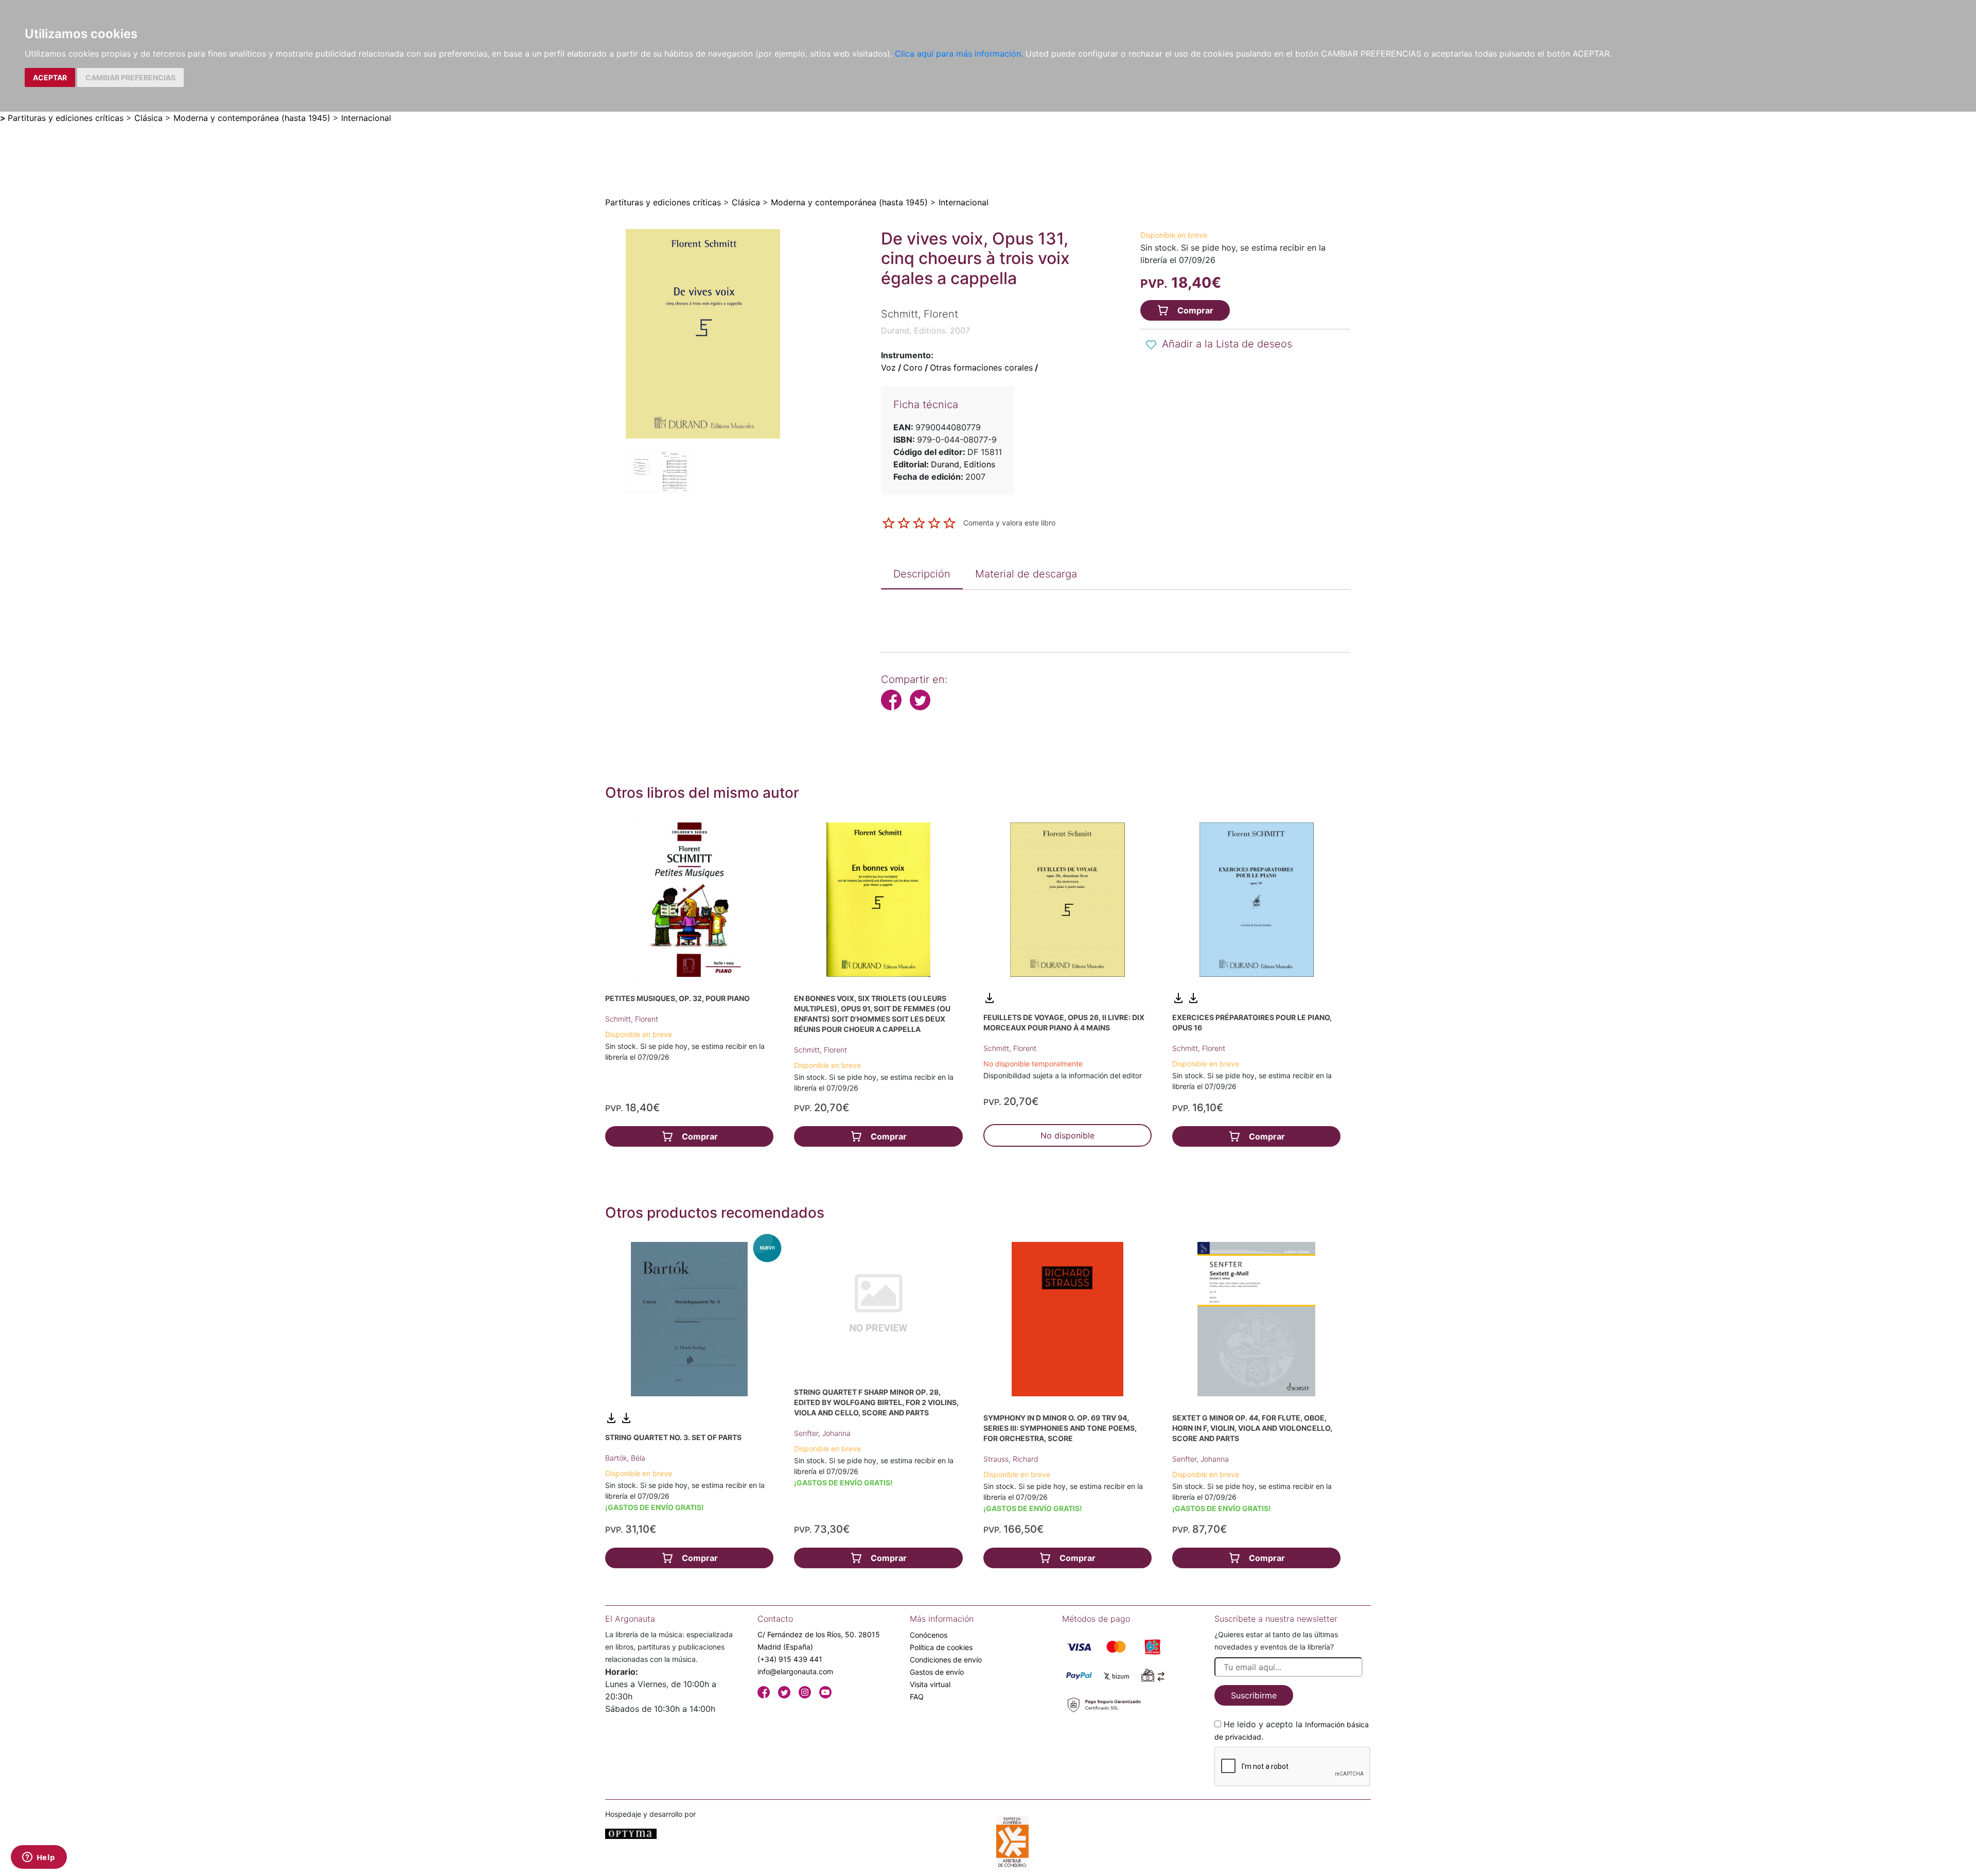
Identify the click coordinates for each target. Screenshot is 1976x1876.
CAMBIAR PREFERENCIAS (130, 77)
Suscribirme (1254, 1695)
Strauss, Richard (1011, 1459)
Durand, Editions (963, 464)
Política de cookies (941, 1647)
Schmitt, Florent (632, 1019)
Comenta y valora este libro (1009, 522)
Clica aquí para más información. (959, 54)
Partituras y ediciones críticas (66, 118)
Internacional (366, 118)
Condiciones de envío (946, 1660)
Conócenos (929, 1635)
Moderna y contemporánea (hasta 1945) (252, 118)
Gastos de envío (937, 1672)
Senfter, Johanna (822, 1433)
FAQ (917, 1697)
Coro (913, 367)
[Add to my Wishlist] (1151, 345)
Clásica (148, 118)
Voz (888, 367)
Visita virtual (930, 1684)
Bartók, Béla (625, 1458)
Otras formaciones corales (981, 367)
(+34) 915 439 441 (790, 1659)
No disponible (1068, 1135)
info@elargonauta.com (795, 1671)
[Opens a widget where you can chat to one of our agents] (39, 1858)
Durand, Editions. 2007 (925, 330)
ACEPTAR (50, 77)
